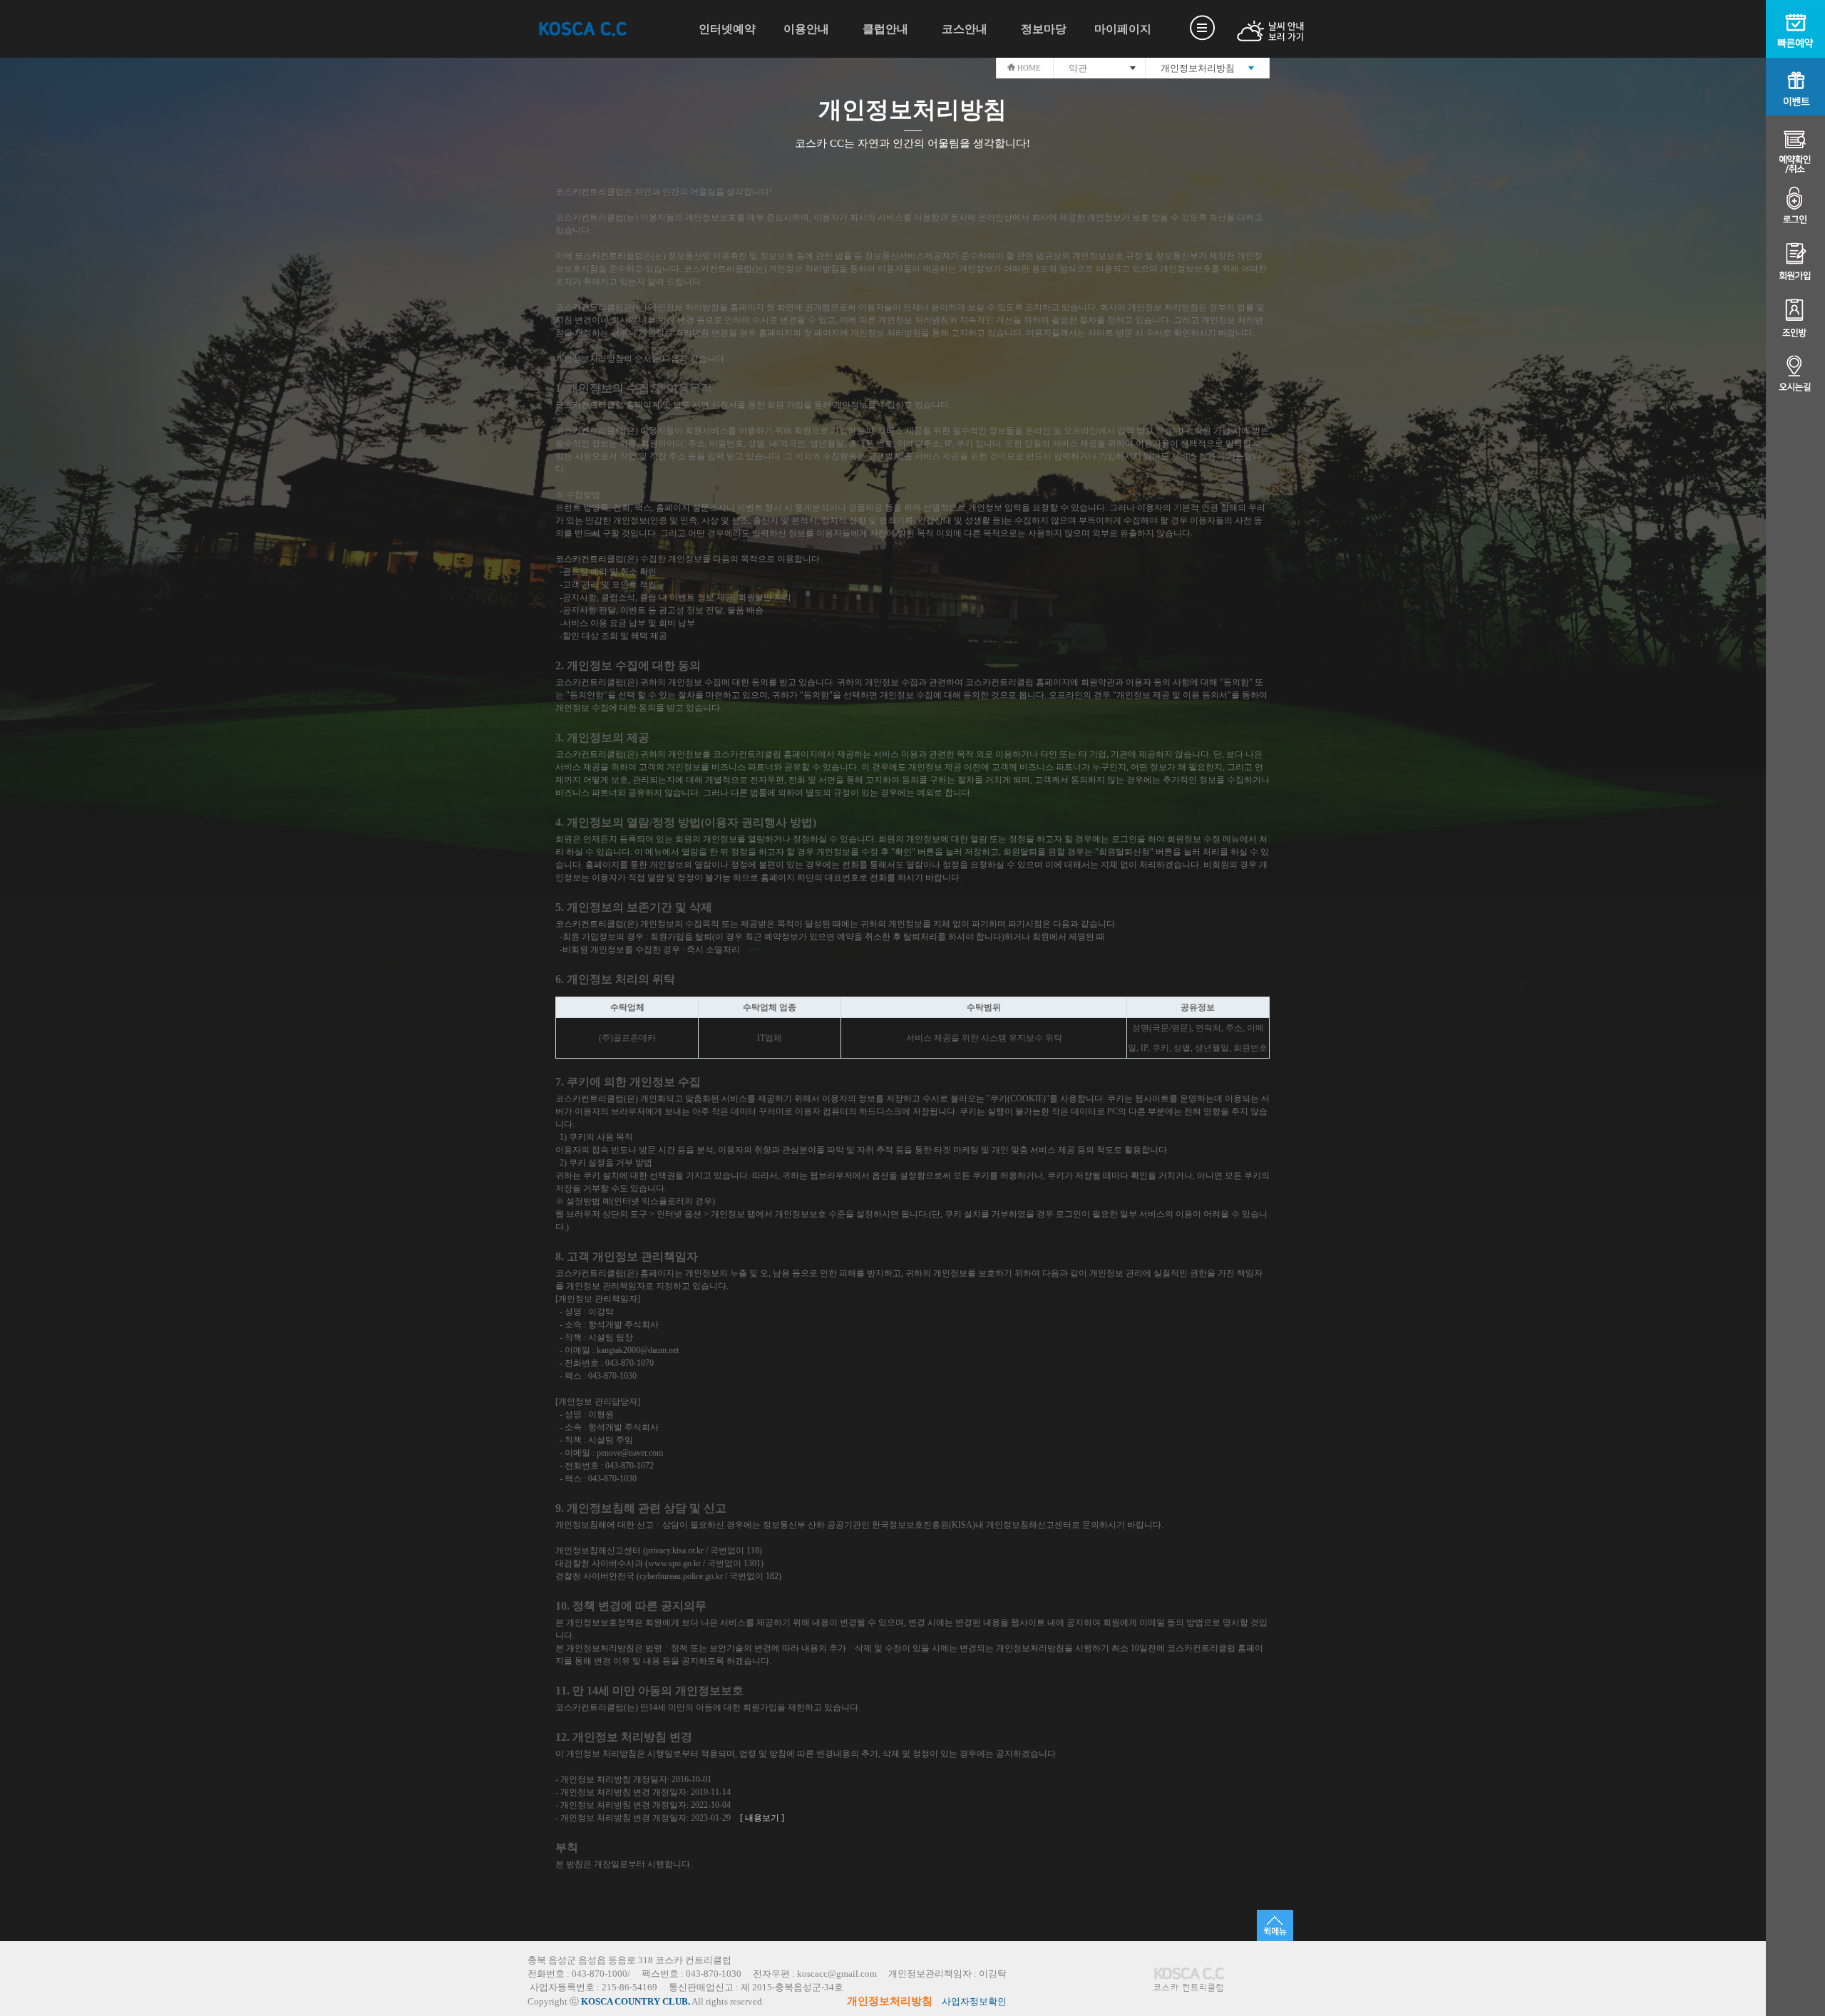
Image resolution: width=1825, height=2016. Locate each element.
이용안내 (806, 29)
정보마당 (1044, 29)
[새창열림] (1254, 31)
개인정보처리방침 (890, 2001)
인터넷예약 (727, 29)
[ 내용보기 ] (762, 1818)
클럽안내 (885, 29)
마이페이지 (1123, 29)
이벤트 (1795, 87)
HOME (1028, 68)
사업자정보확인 (974, 2002)
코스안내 (965, 29)
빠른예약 (1795, 29)
